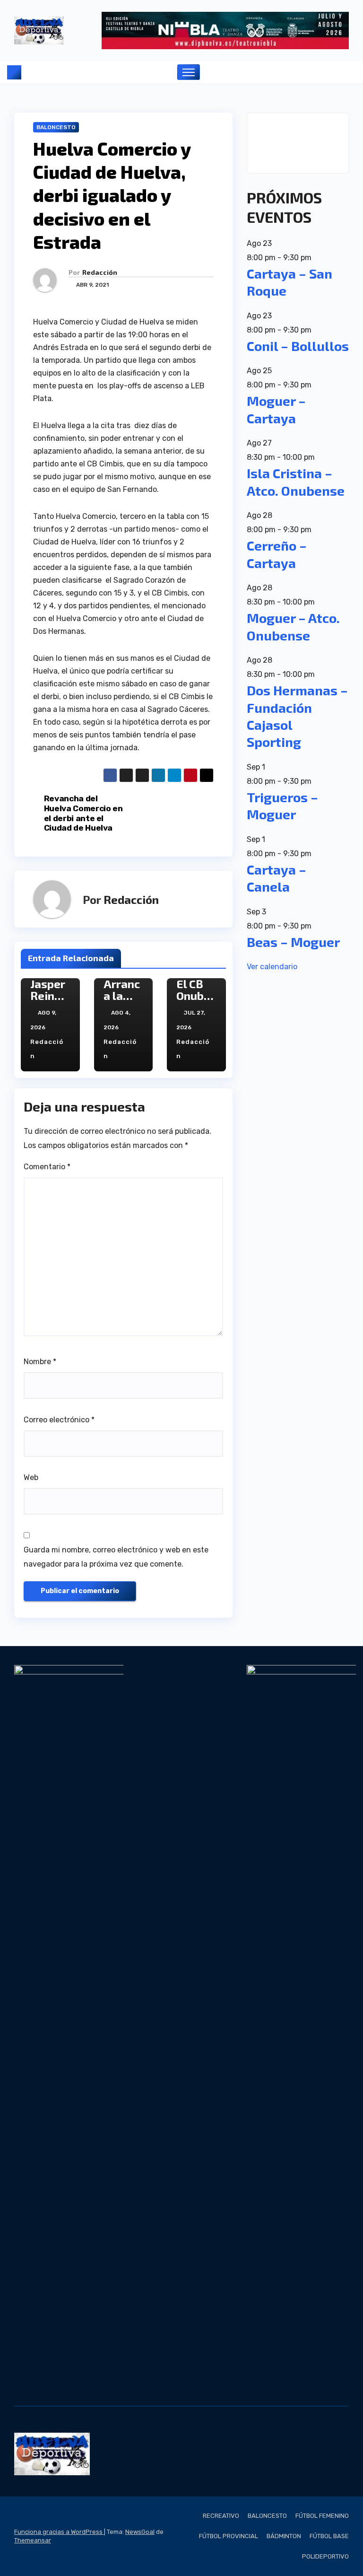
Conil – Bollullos (298, 346)
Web (31, 1477)
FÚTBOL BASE (329, 2536)
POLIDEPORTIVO (325, 2556)
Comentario (47, 1167)
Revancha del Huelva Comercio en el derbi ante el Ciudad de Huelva (83, 813)
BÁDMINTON (284, 2536)
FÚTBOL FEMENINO (322, 2516)
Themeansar (33, 2540)
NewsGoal (140, 2532)
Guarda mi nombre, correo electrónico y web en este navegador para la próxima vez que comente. (116, 1557)
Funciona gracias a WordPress (59, 2532)
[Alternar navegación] (189, 72)
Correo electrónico (59, 1420)
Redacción (100, 272)
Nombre (40, 1362)
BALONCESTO (56, 127)
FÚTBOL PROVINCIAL (229, 2536)
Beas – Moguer (293, 942)
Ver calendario (272, 967)
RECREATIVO (221, 2516)
